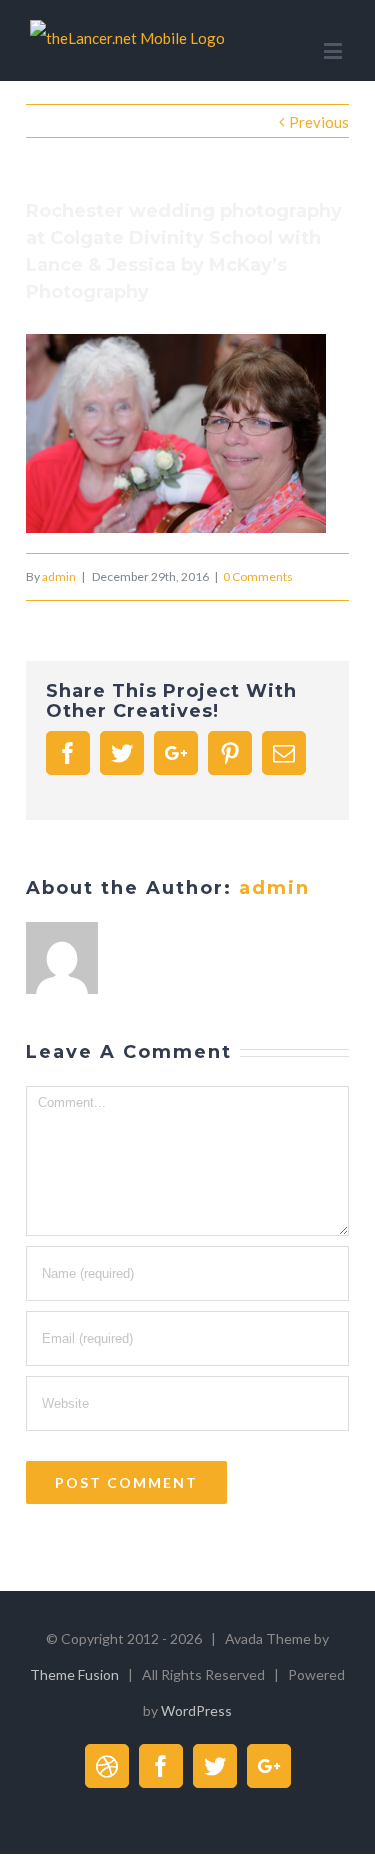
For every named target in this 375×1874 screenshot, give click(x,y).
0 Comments (258, 576)
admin (59, 576)
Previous (319, 122)
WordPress (196, 1710)
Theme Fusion (74, 1674)
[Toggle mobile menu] (334, 50)
